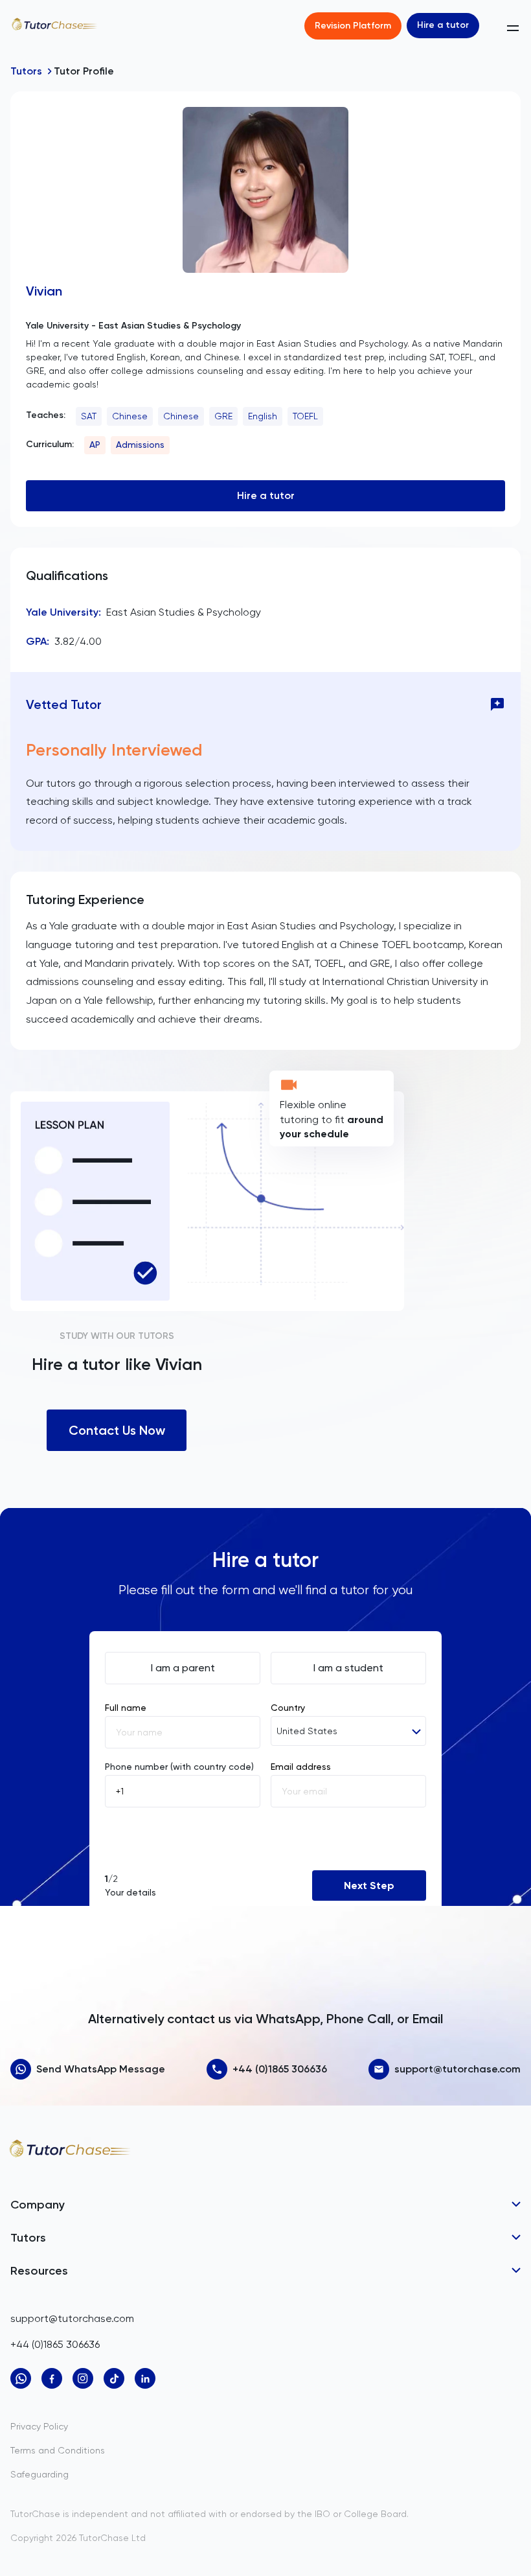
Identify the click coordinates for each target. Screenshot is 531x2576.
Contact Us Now (117, 1430)
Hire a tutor (443, 25)
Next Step (369, 1886)
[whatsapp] (21, 2378)
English (263, 416)
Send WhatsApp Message (101, 2069)
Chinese (130, 416)
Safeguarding (40, 2474)
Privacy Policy (39, 2426)
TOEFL (305, 416)
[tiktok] (114, 2378)
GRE (223, 416)
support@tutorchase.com (458, 2069)
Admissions (140, 445)
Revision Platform (353, 26)
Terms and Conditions (58, 2450)
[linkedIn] (145, 2378)
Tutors (26, 71)
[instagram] (83, 2378)
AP (95, 445)
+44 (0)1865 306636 (280, 2069)
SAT (89, 416)
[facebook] (52, 2378)
